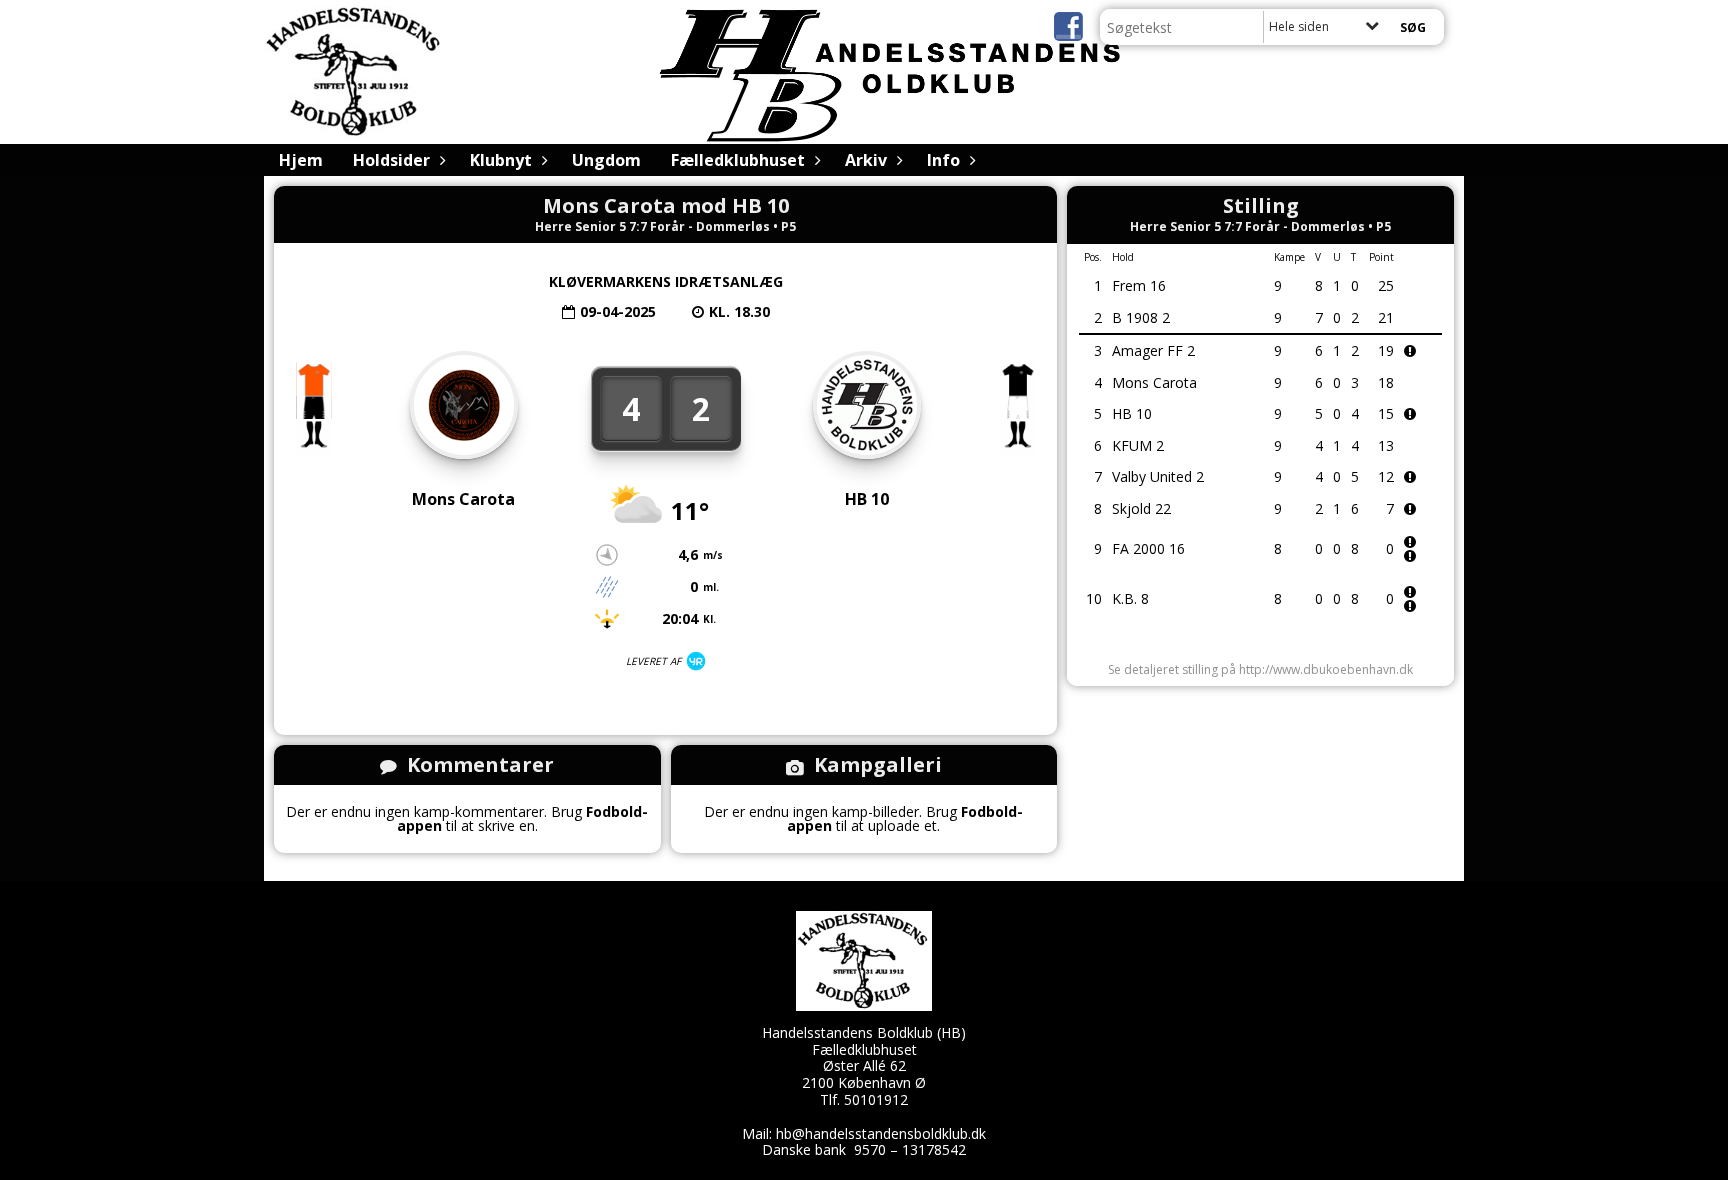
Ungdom (606, 160)
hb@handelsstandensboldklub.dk (881, 1133)
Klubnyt (501, 160)
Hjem (301, 160)
